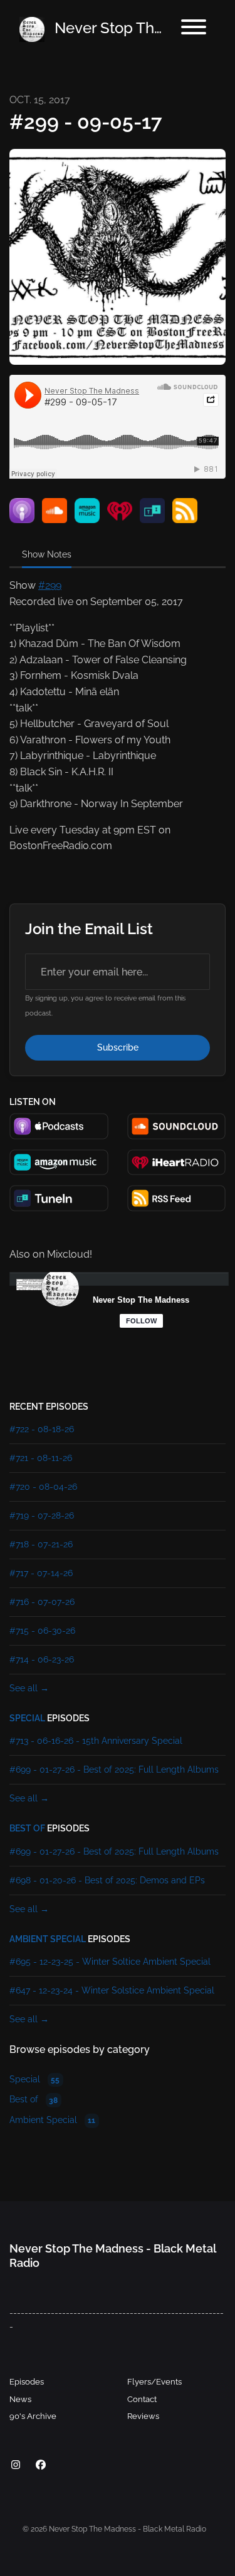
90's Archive (33, 2416)
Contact (142, 2399)
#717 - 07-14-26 (41, 1573)
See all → (29, 1688)
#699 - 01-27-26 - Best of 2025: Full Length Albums (114, 1769)
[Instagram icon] (16, 2465)
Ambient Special (48, 1939)
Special (27, 1718)
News (20, 2399)
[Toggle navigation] (194, 29)
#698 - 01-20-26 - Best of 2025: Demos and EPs (107, 1880)
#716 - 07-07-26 (42, 1602)
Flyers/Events (154, 2382)
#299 (50, 585)
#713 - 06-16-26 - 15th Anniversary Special (96, 1741)
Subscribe (118, 1047)
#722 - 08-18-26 (42, 1429)
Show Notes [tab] (47, 554)
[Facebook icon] (41, 2465)
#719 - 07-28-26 (42, 1515)
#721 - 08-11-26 (41, 1458)
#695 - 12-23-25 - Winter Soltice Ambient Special (110, 1962)
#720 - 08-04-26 (43, 1487)
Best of (27, 1828)
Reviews (143, 2416)
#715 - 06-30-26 (42, 1631)
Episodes (27, 2382)
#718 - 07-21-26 (41, 1544)
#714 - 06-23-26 (42, 1659)
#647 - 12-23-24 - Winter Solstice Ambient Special (112, 1990)
